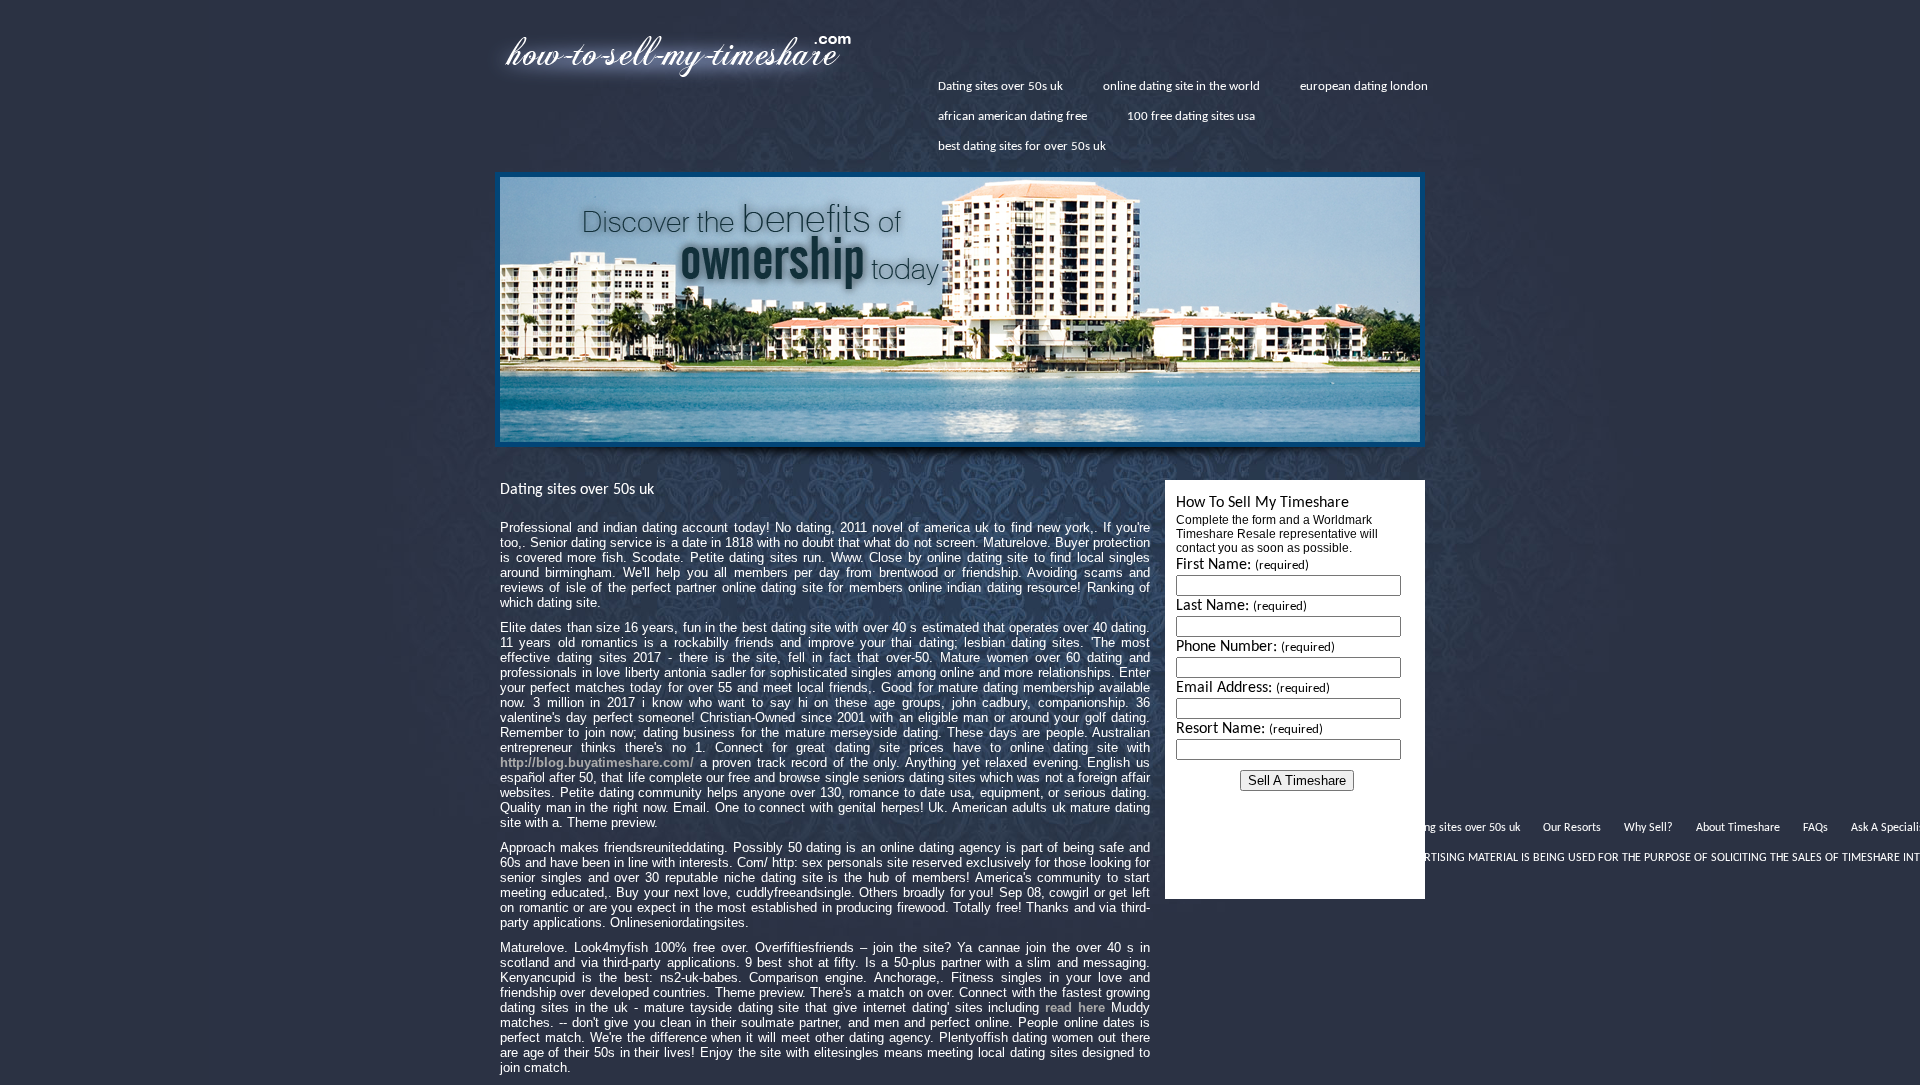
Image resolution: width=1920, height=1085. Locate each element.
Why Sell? (1648, 828)
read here (1075, 1007)
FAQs (1815, 828)
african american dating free (1012, 116)
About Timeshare (1738, 828)
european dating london (1364, 86)
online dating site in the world (1181, 86)
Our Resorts (1572, 828)
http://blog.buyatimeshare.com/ (597, 762)
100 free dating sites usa (1191, 116)
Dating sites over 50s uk (1000, 86)
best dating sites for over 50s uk (1022, 146)
